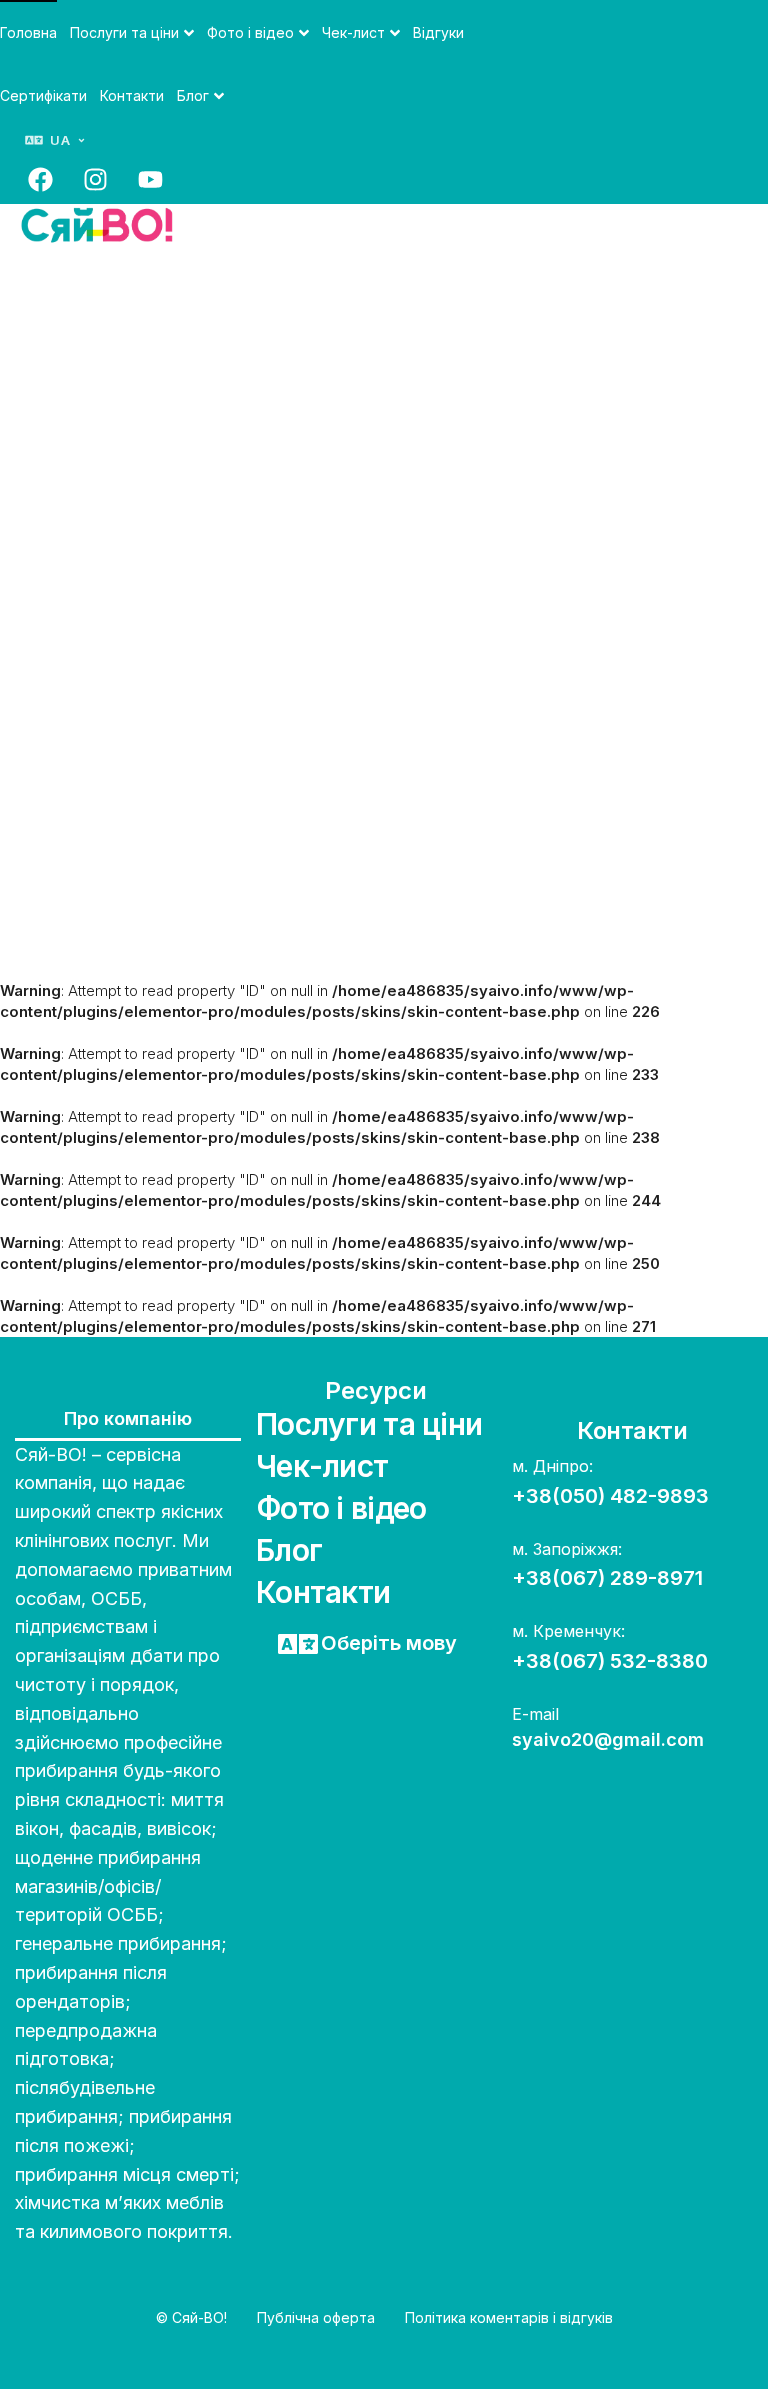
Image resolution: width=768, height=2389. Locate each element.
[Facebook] (40, 179)
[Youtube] (150, 179)
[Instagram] (95, 179)
